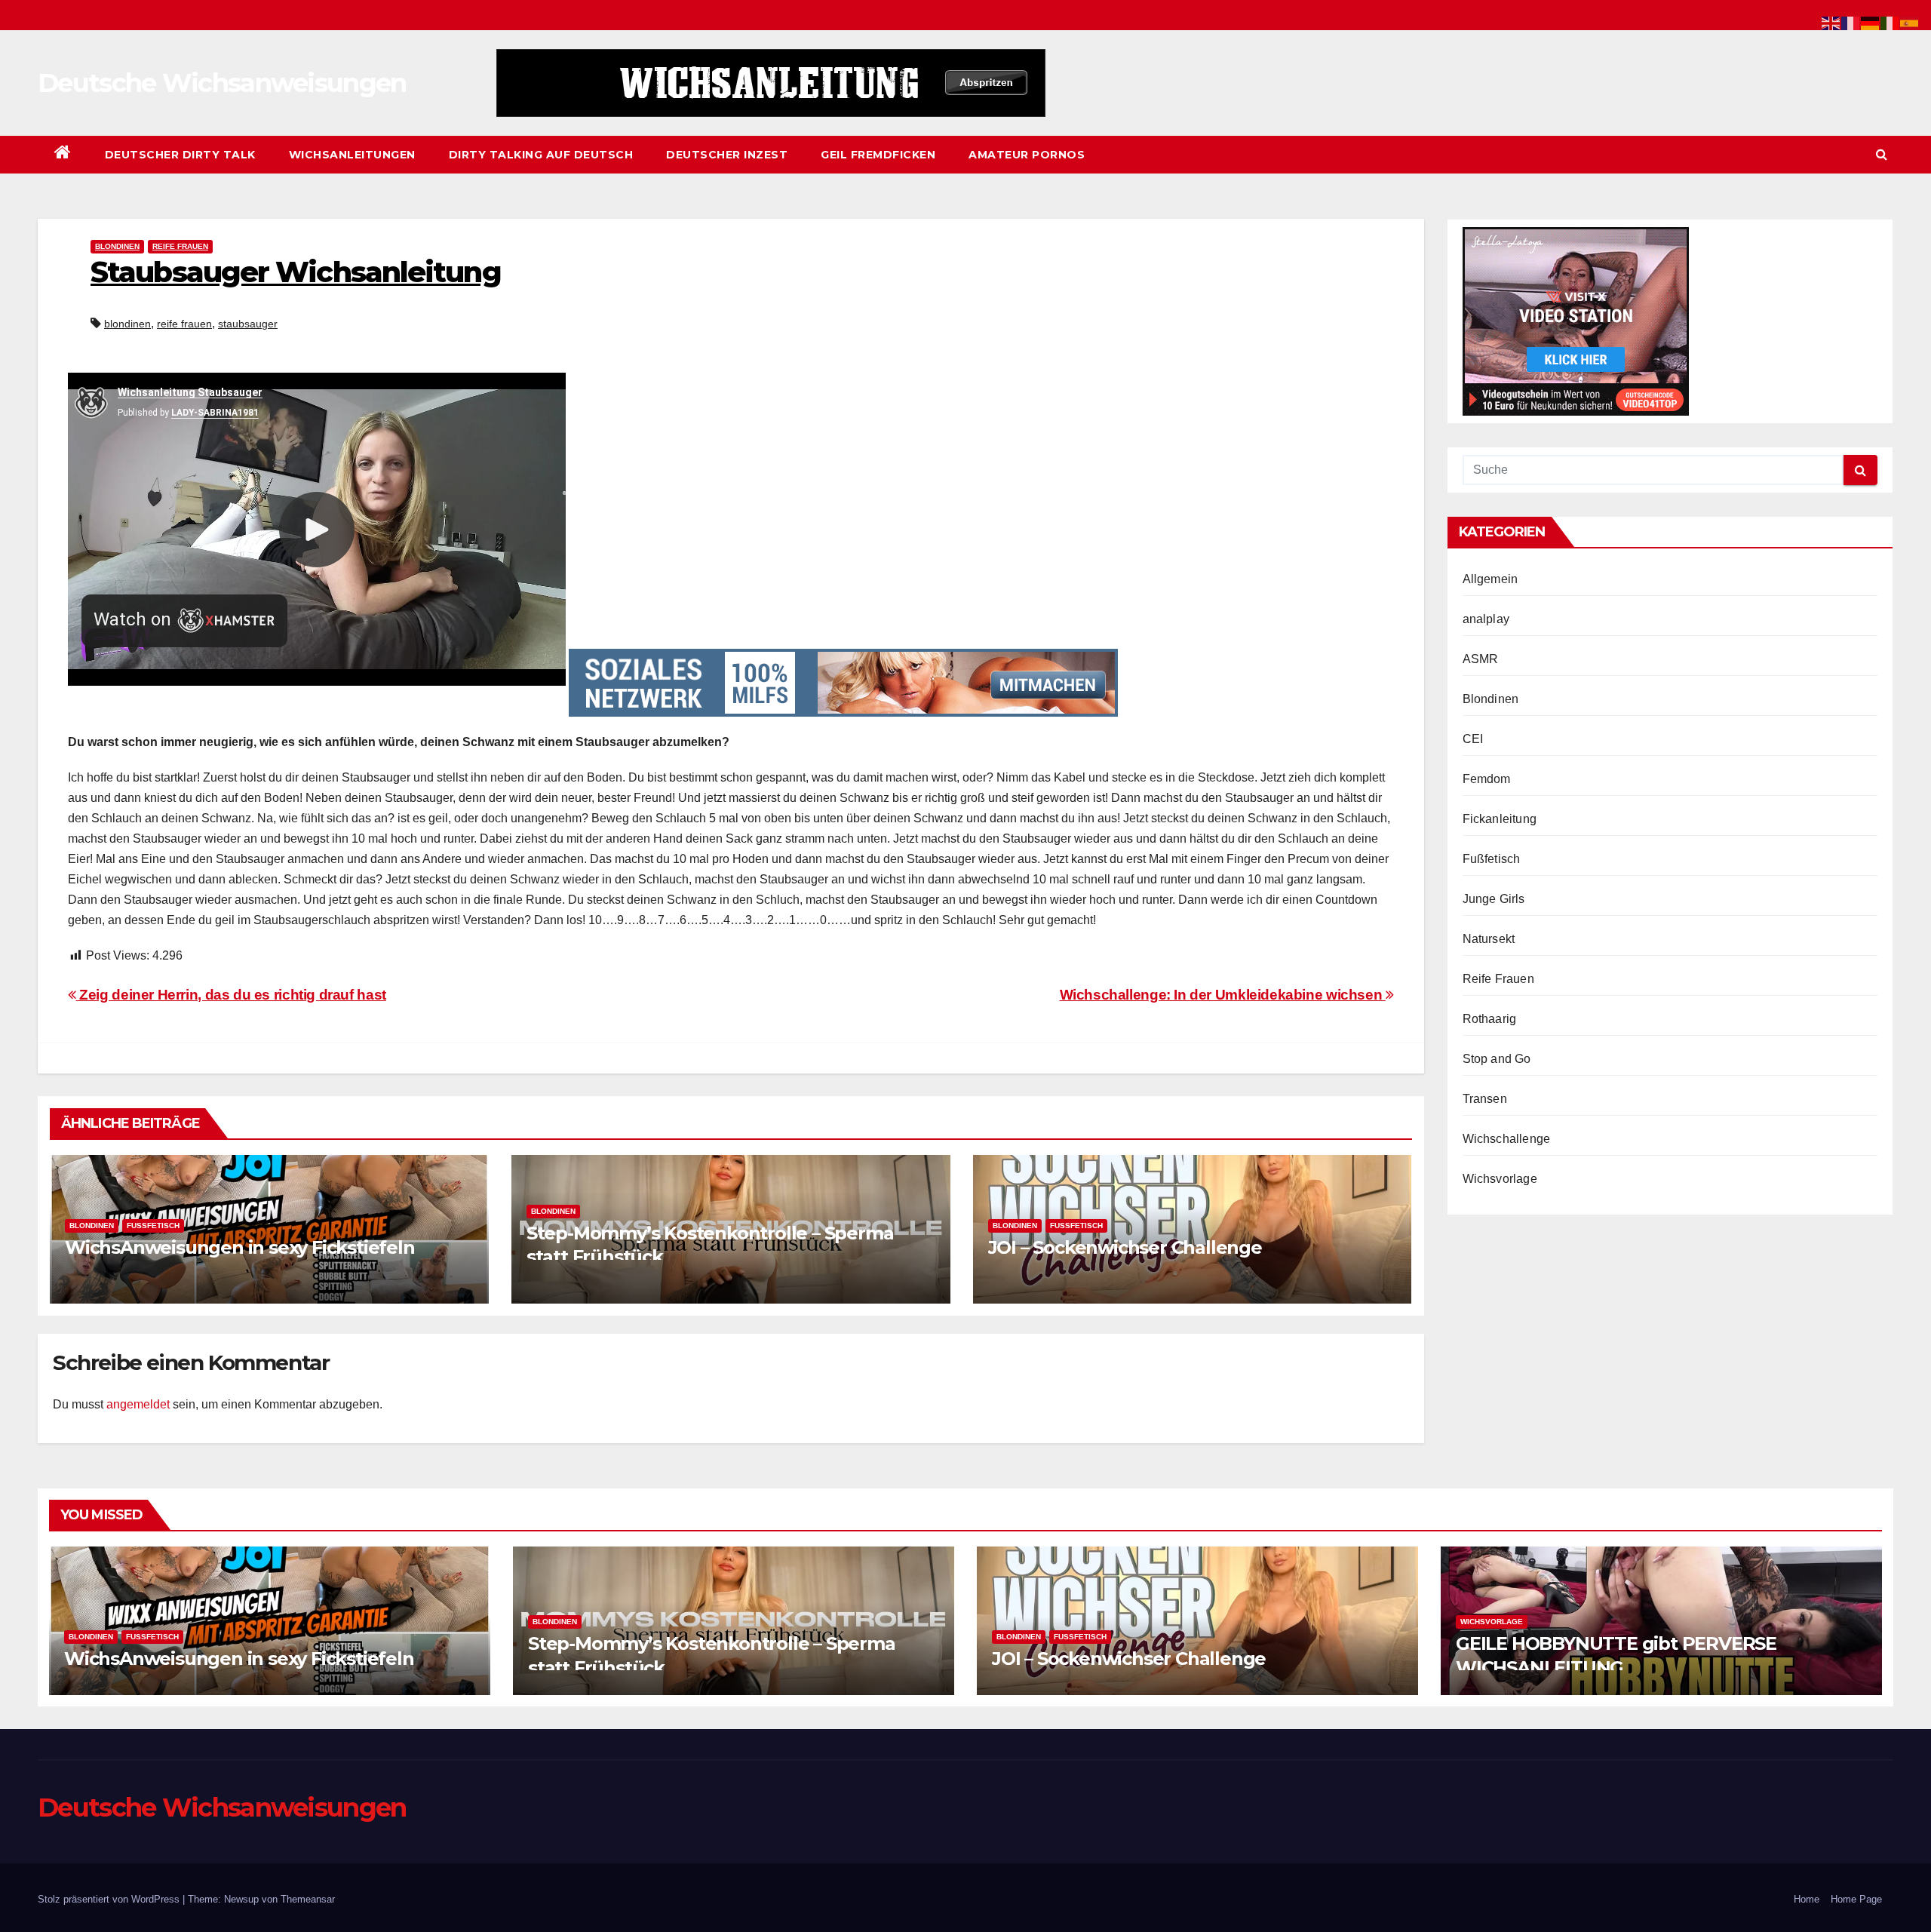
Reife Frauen (180, 246)
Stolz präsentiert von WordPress (110, 1899)
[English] (1831, 22)
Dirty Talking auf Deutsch (541, 155)
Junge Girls (1494, 899)
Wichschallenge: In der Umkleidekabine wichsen (1223, 995)
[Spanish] (1910, 22)
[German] (1871, 22)
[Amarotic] (771, 83)
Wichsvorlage (1500, 1179)
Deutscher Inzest (727, 155)
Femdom (1487, 779)
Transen (1485, 1099)
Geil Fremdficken (878, 155)
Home (1807, 1899)
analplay (1486, 619)
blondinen (127, 324)
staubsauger (248, 324)
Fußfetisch (153, 1226)
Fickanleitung (1500, 819)
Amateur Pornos (1027, 155)
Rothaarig (1490, 1019)
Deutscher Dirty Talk (180, 155)
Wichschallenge (1507, 1139)
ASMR (1481, 659)
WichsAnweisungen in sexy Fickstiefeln (240, 1247)
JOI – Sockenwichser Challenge (1125, 1247)
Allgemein (1490, 579)
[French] (1851, 22)
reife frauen (184, 324)
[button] (1882, 154)
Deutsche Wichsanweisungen (222, 83)
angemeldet (138, 1404)
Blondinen (117, 246)
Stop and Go (1497, 1059)
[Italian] (1890, 22)
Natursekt (1489, 939)
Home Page (1856, 1899)
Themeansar (308, 1899)
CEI (1473, 739)
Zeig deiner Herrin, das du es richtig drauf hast (231, 995)
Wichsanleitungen (352, 155)
